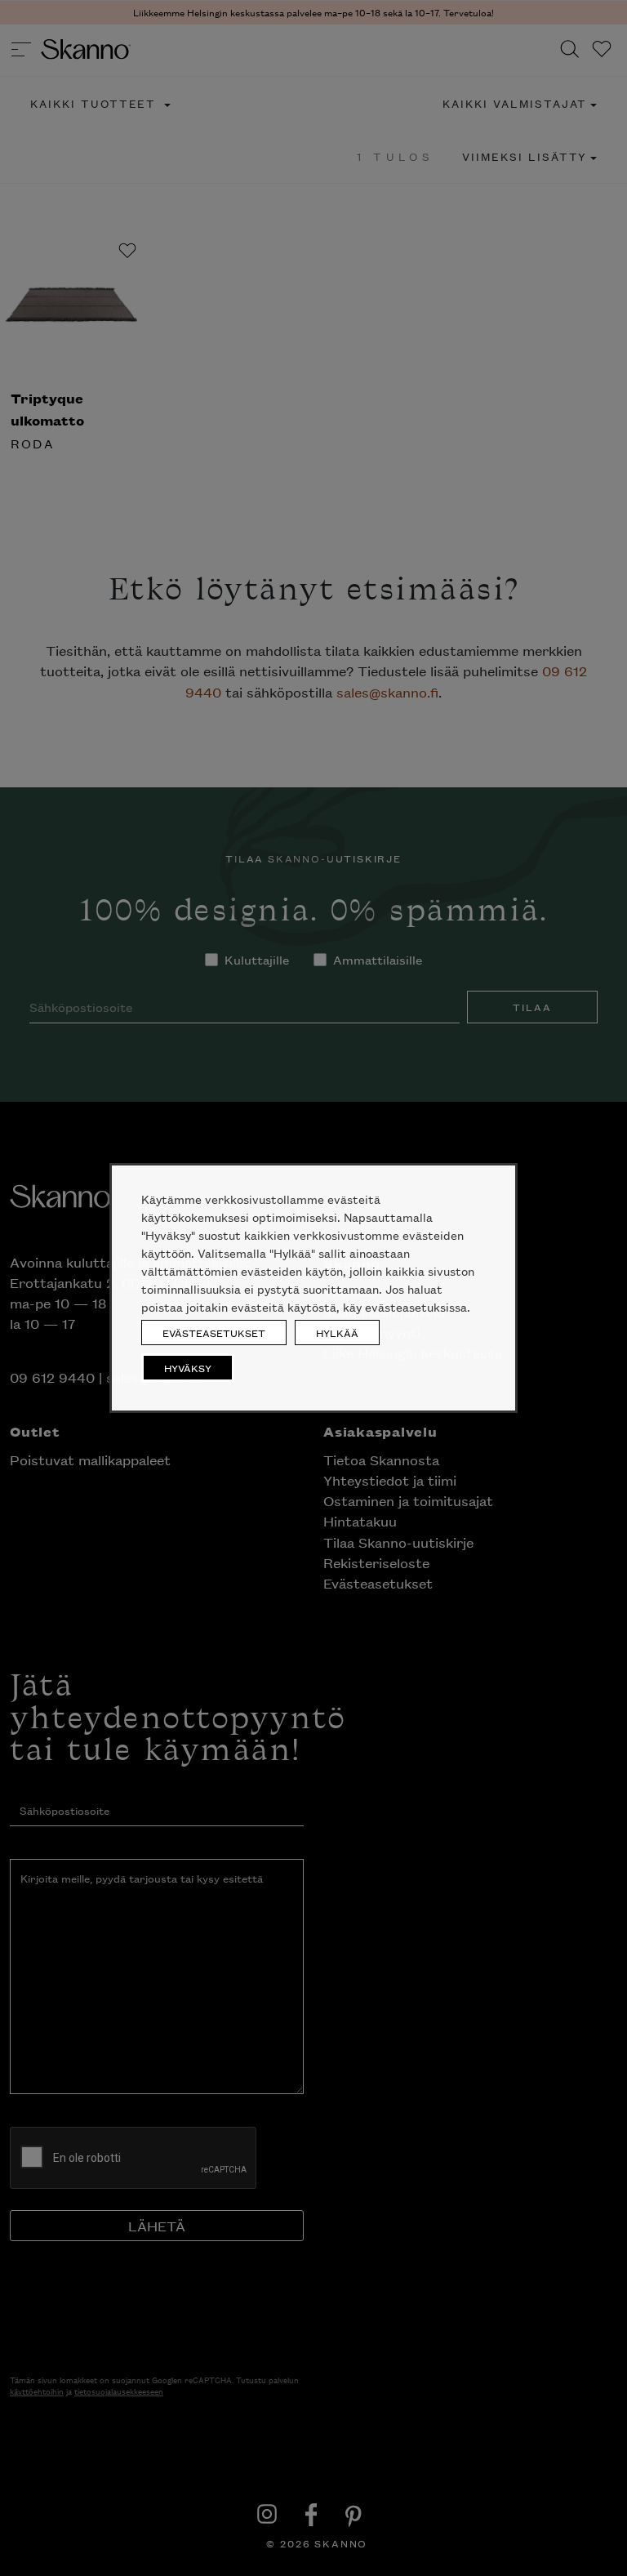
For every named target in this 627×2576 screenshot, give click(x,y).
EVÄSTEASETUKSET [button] (214, 1333)
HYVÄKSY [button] (188, 1368)
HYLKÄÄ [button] (337, 1333)
